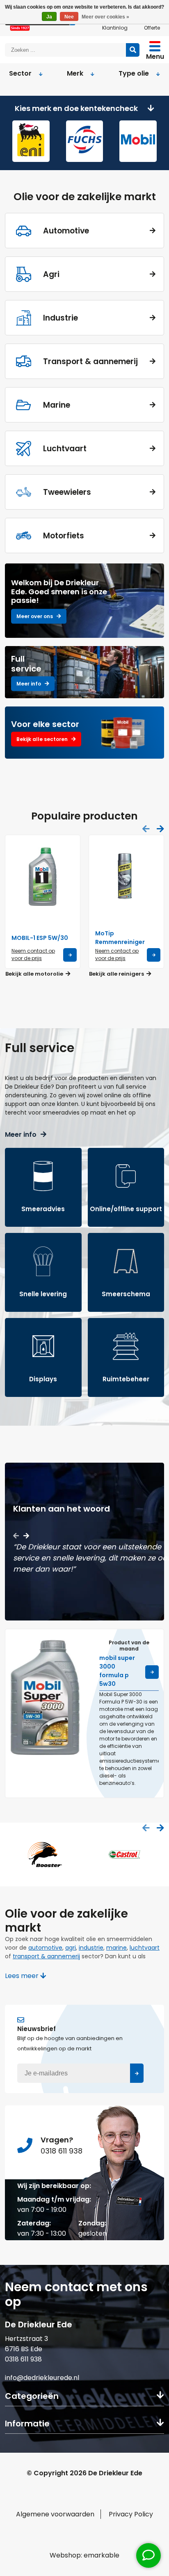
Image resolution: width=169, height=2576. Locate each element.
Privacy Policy (131, 2514)
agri (71, 1948)
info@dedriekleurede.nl (42, 2378)
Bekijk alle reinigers (117, 974)
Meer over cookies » (105, 17)
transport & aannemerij (46, 1956)
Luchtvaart (65, 449)
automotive (45, 1948)
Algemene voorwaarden (55, 2514)
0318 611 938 (23, 2359)
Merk (75, 73)
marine (116, 1948)
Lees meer (23, 1976)
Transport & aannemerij (90, 361)
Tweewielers (67, 492)
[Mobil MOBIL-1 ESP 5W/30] (43, 877)
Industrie (61, 318)
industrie (91, 1948)
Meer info (21, 1135)
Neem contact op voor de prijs (33, 954)
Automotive (66, 231)
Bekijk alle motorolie (35, 974)
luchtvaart (145, 1948)
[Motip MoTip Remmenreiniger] (126, 877)
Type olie (134, 73)
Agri (51, 274)
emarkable (102, 2555)
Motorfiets (64, 536)
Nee (69, 17)
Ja (49, 17)
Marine (57, 405)
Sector (20, 73)
